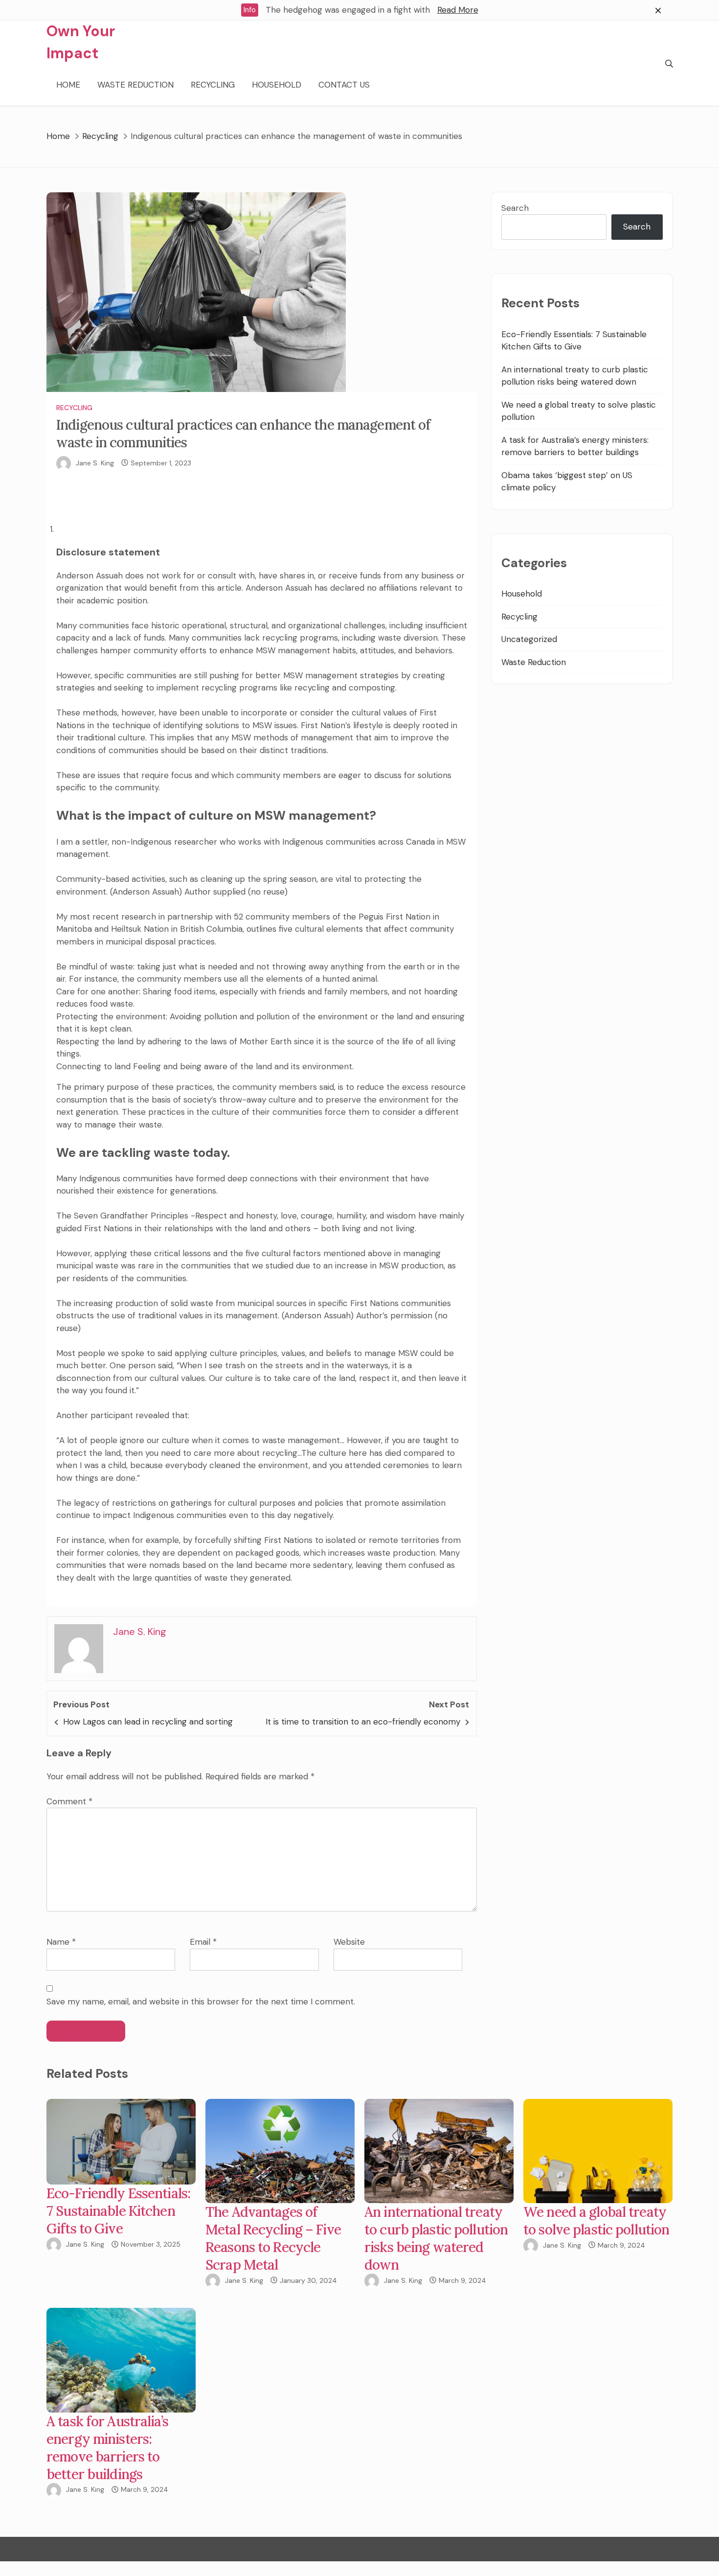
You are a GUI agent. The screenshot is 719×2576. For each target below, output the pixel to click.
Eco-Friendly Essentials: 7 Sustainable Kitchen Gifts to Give (118, 2211)
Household (277, 85)
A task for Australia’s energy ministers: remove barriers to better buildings (107, 2448)
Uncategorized (529, 639)
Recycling (213, 85)
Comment (69, 1801)
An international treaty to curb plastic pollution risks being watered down (436, 2238)
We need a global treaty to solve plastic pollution (596, 2221)
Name (61, 1942)
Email (203, 1942)
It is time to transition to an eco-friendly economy (363, 1722)
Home (68, 85)
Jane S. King (95, 463)
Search (515, 208)
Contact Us (344, 85)
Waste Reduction (135, 85)
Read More (458, 10)
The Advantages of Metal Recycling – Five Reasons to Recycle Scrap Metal (273, 2238)
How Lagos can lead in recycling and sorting (148, 1722)
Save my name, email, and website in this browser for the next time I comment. (201, 2001)
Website (349, 1942)
